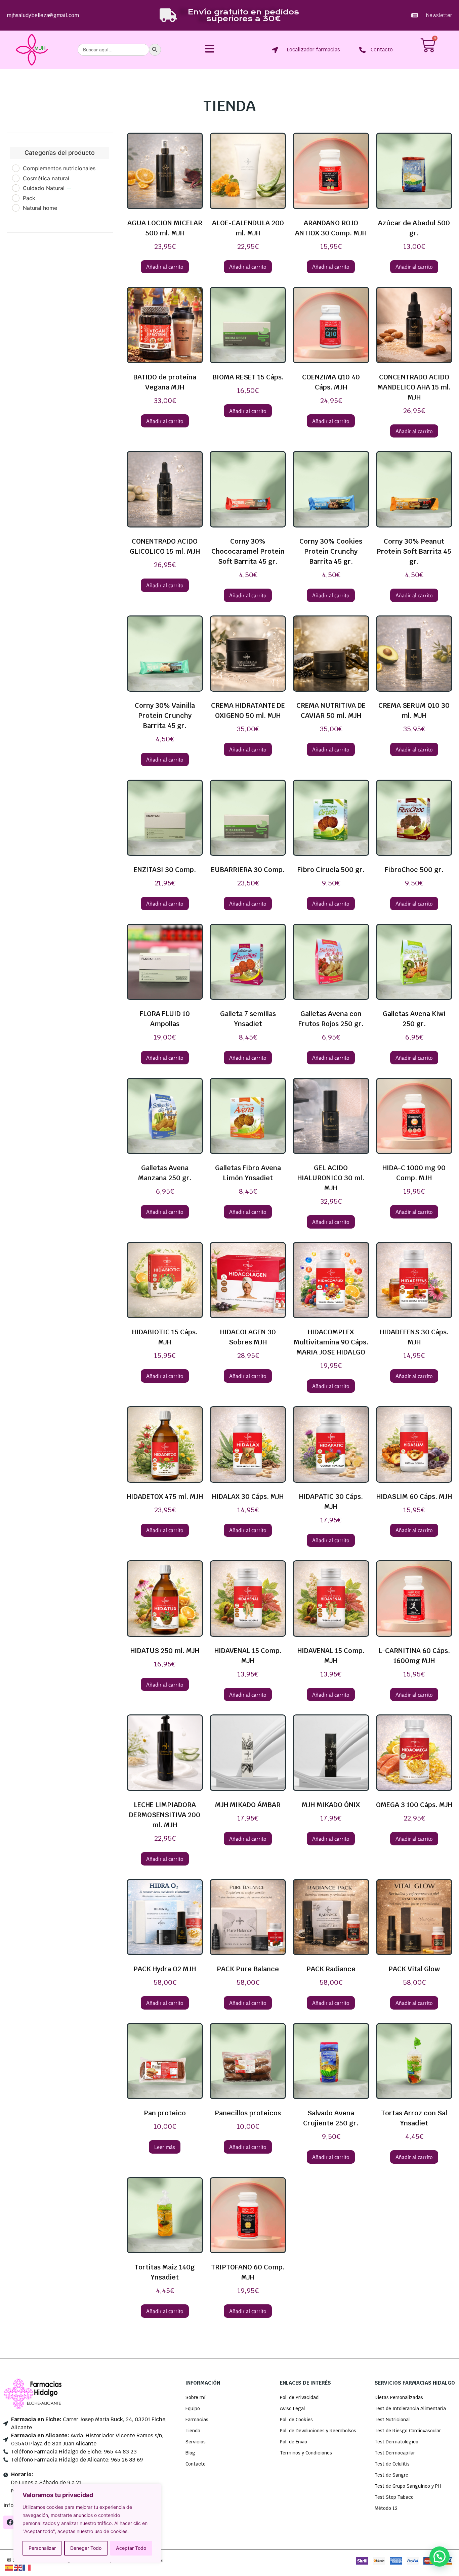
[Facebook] (10, 2522)
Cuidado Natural (44, 188)
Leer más (165, 2147)
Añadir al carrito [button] (165, 267)
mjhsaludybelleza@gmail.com (43, 15)
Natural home (40, 208)
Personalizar (42, 2548)
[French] (27, 2567)
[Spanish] (9, 2567)
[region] (87, 2523)
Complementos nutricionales (59, 168)
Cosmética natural (46, 178)
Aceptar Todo (131, 2548)
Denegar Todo (86, 2548)
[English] (18, 2567)
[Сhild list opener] (100, 168)
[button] (440, 2557)
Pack (29, 198)
